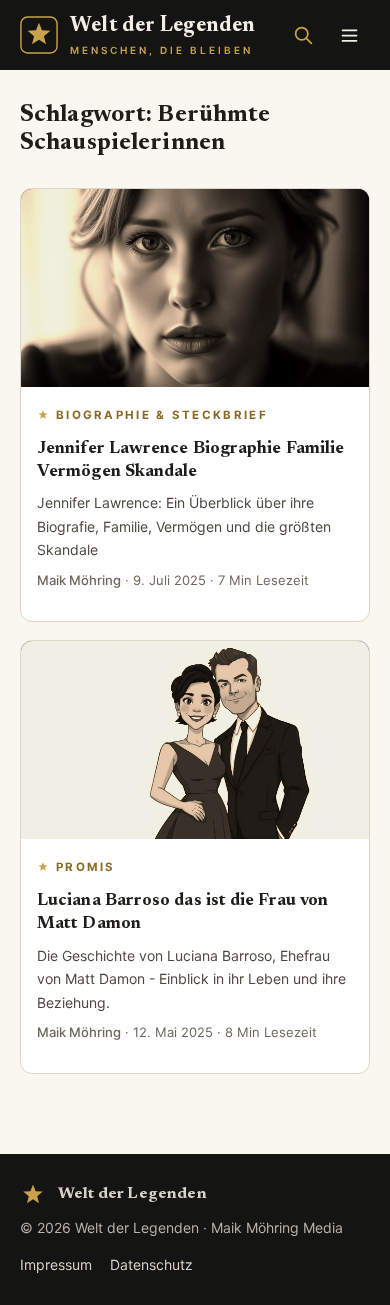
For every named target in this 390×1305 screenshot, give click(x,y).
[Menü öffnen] (349, 35)
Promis (86, 867)
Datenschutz (151, 1264)
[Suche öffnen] (303, 35)
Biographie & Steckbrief (162, 415)
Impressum (56, 1264)
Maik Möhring (79, 580)
